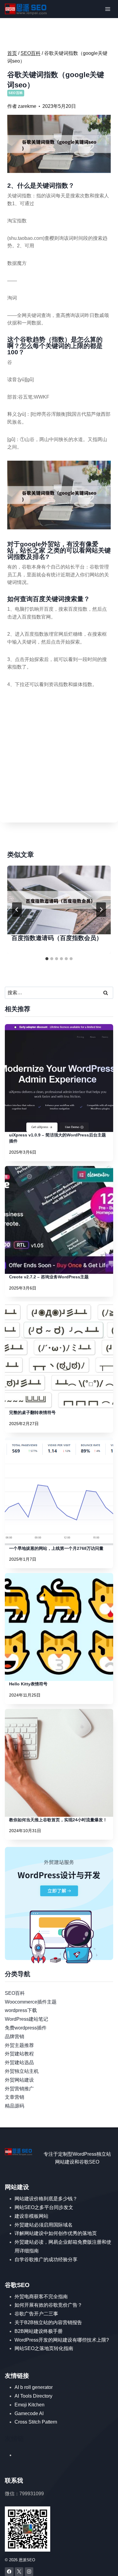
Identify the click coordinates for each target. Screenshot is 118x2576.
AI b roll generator (34, 2387)
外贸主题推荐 (19, 2045)
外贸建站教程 (19, 2054)
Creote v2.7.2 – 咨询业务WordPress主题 (49, 1277)
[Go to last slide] (17, 910)
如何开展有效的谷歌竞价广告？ (48, 2305)
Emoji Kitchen (29, 2405)
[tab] (47, 959)
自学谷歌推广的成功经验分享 (46, 2259)
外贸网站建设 (19, 2080)
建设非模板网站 (31, 2216)
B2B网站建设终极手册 (39, 2331)
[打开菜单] (108, 9)
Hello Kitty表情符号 (28, 1684)
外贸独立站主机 (22, 2071)
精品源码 (15, 2106)
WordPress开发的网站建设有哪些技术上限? (62, 2340)
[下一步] (101, 910)
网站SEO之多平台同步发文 (44, 2207)
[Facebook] (9, 2572)
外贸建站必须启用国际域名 (44, 2225)
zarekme (27, 106)
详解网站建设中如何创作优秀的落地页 (56, 2233)
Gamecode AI (29, 2413)
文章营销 (15, 2097)
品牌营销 (15, 2037)
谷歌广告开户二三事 (36, 2314)
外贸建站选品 (19, 2062)
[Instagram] (29, 2572)
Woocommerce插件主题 (31, 2002)
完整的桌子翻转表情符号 (32, 1412)
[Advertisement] (59, 757)
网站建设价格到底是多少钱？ (46, 2199)
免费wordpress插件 (26, 2028)
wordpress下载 (21, 2010)
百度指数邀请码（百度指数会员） (57, 938)
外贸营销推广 (19, 2089)
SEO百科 (16, 93)
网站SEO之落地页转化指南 (44, 2348)
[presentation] (59, 900)
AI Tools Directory (33, 2396)
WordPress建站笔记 (26, 2019)
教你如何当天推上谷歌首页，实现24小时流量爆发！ (58, 1820)
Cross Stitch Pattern (36, 2422)
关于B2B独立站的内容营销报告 (48, 2322)
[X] (19, 2572)
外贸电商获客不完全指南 (41, 2297)
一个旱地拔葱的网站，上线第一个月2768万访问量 (56, 1548)
